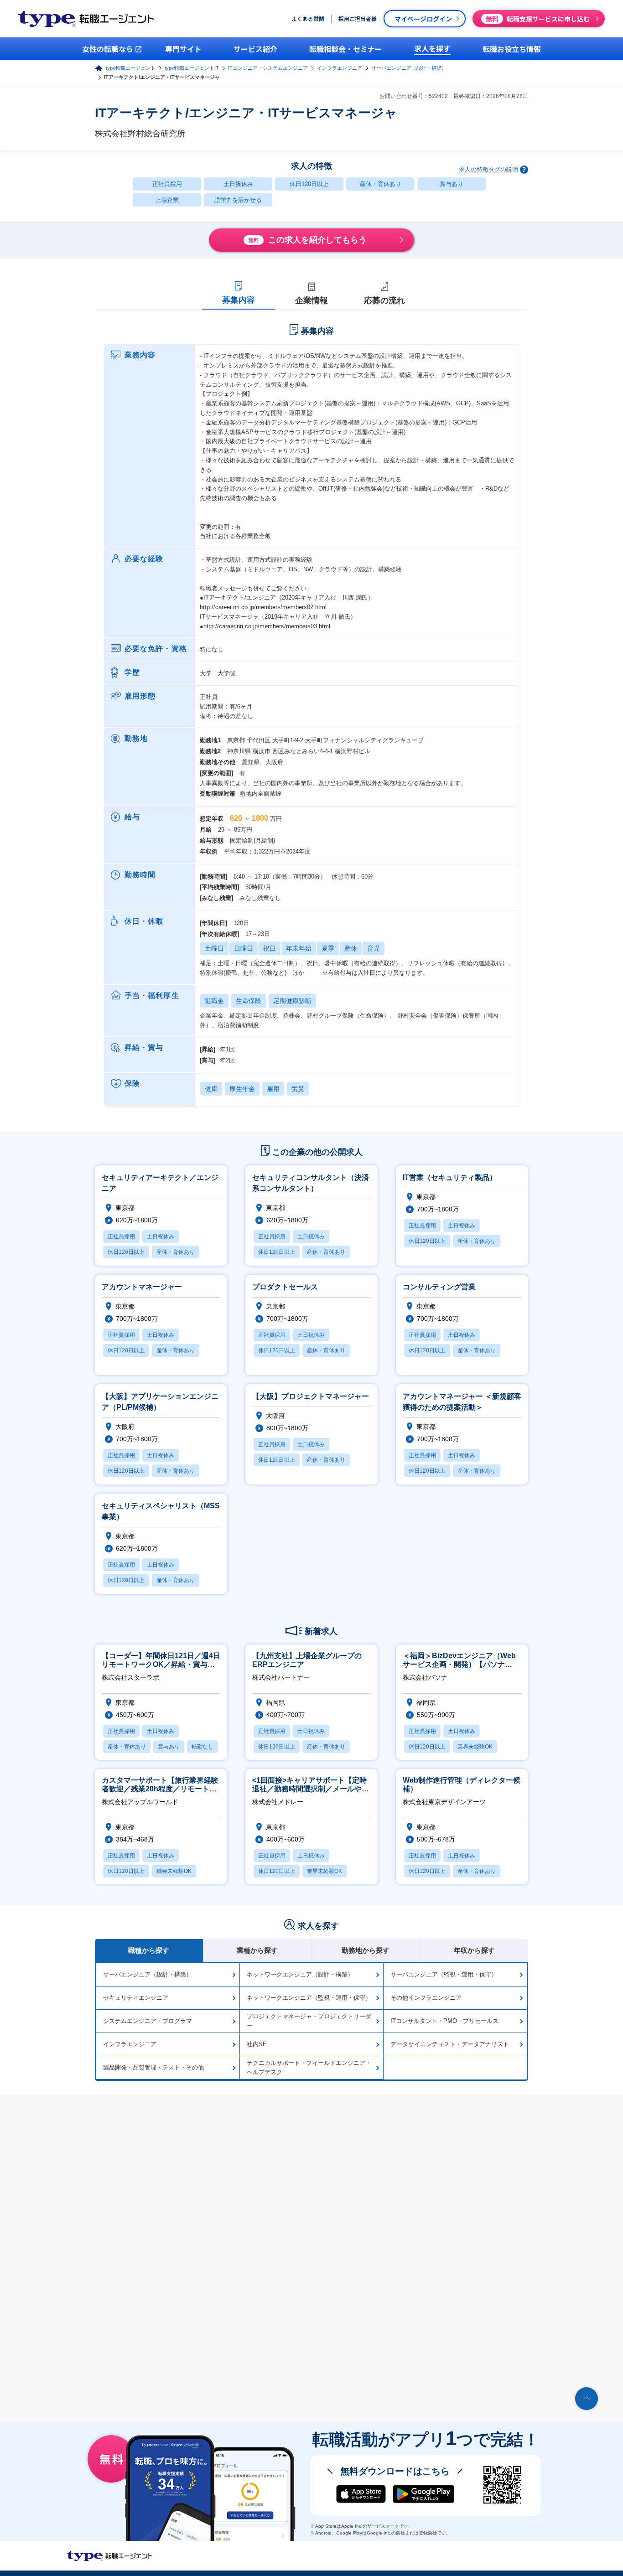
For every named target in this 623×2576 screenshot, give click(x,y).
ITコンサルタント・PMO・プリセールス (444, 2021)
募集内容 (239, 300)
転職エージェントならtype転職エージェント (110, 2556)
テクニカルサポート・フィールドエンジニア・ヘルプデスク (309, 2067)
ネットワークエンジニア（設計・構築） (300, 1974)
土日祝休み (238, 184)
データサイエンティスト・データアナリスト (450, 2044)
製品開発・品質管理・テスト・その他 (153, 2067)
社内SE (257, 2044)
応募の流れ (384, 300)
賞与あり (452, 184)
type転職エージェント (131, 68)
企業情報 (311, 300)
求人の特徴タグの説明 (488, 169)
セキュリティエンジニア (136, 1998)
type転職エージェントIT (192, 68)
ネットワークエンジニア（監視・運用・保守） (309, 1998)
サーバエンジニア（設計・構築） (409, 68)
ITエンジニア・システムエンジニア (268, 68)
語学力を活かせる (238, 200)
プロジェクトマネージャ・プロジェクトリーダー (309, 2021)
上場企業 (167, 200)
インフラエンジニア (340, 68)
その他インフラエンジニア (426, 1998)
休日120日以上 (309, 184)
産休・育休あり (381, 184)
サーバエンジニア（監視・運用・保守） (444, 1974)
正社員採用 (167, 184)
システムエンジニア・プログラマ (148, 2021)
